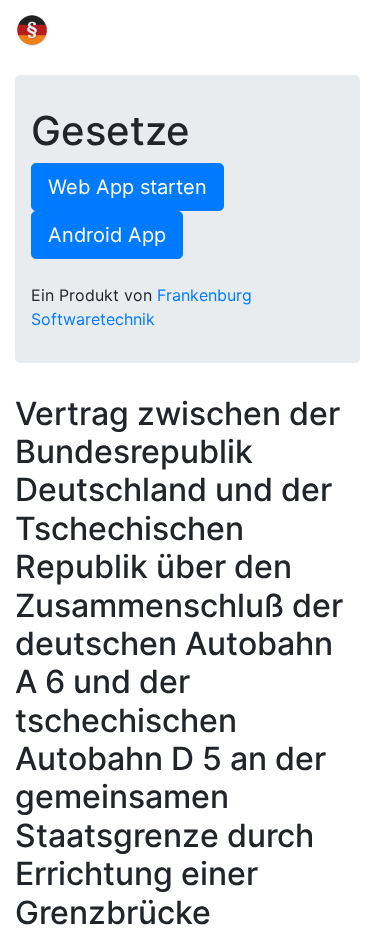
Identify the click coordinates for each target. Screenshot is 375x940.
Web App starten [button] (127, 187)
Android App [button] (107, 235)
